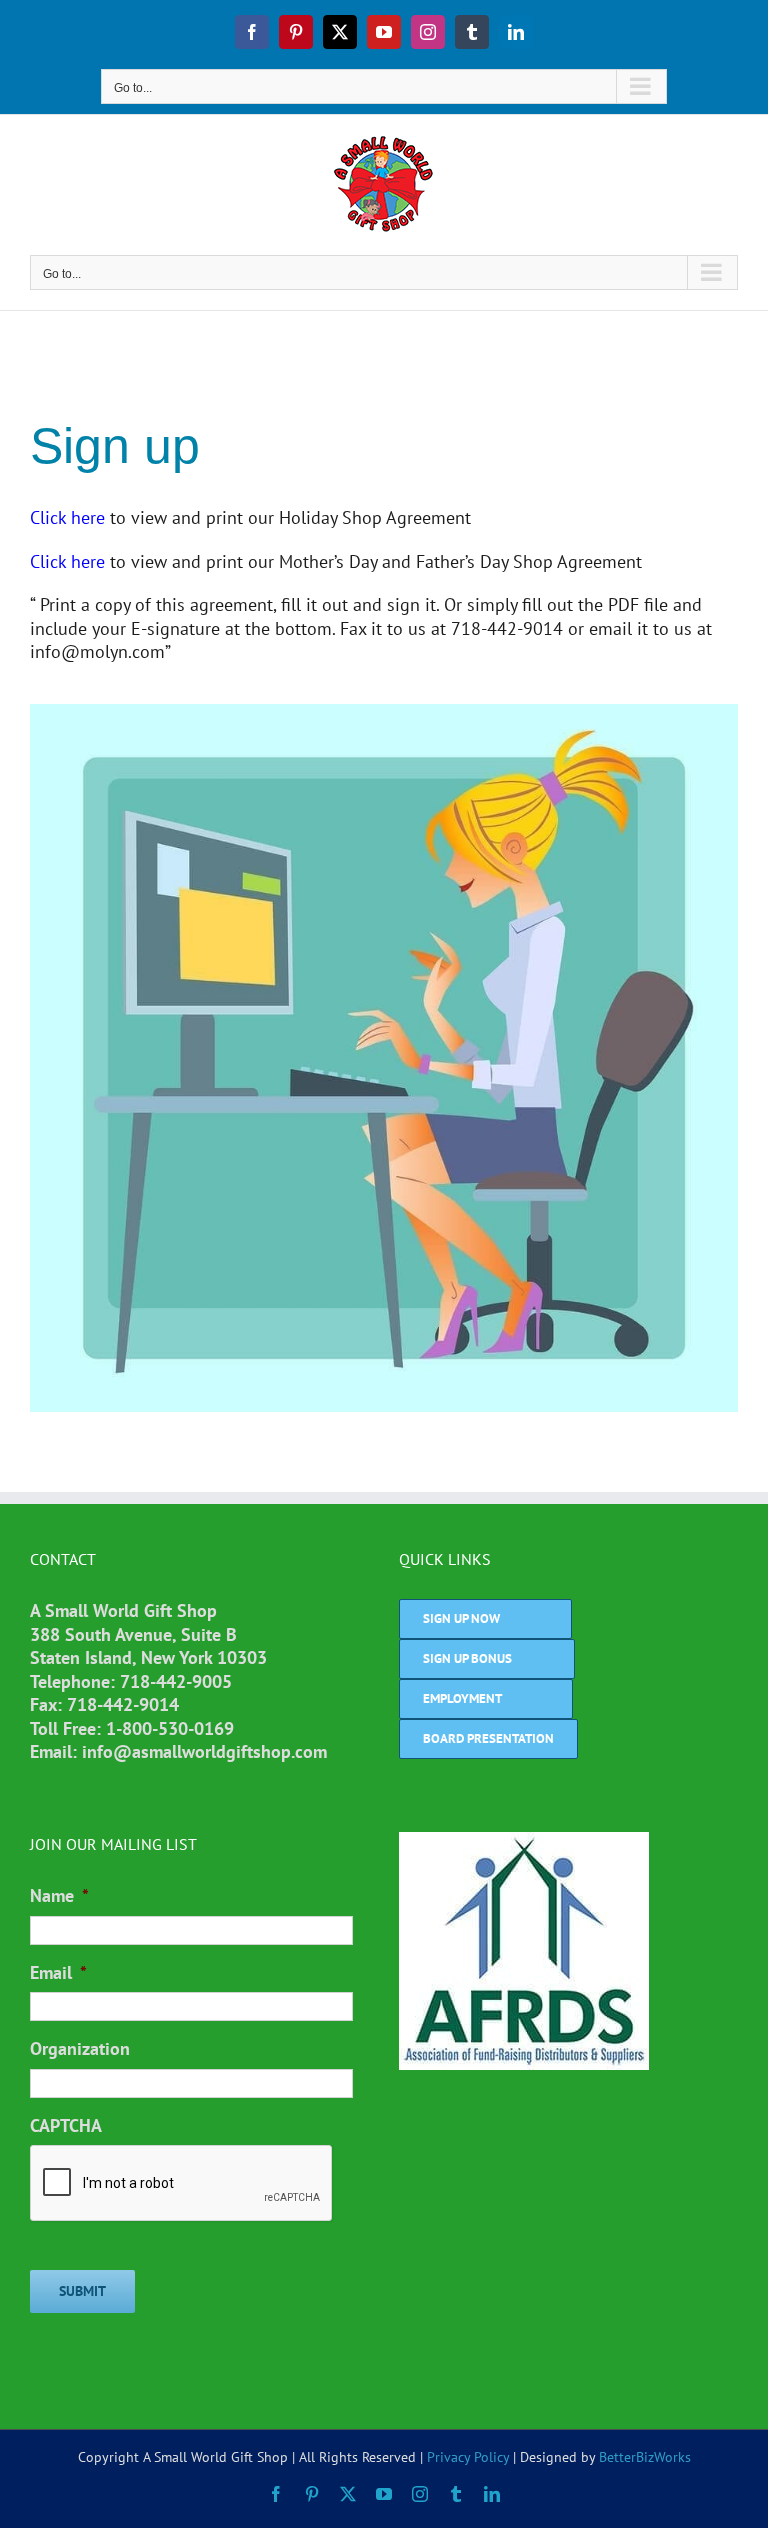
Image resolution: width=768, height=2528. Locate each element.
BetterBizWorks (645, 2457)
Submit (82, 2291)
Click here (67, 517)
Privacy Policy (468, 2457)
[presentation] (182, 2184)
